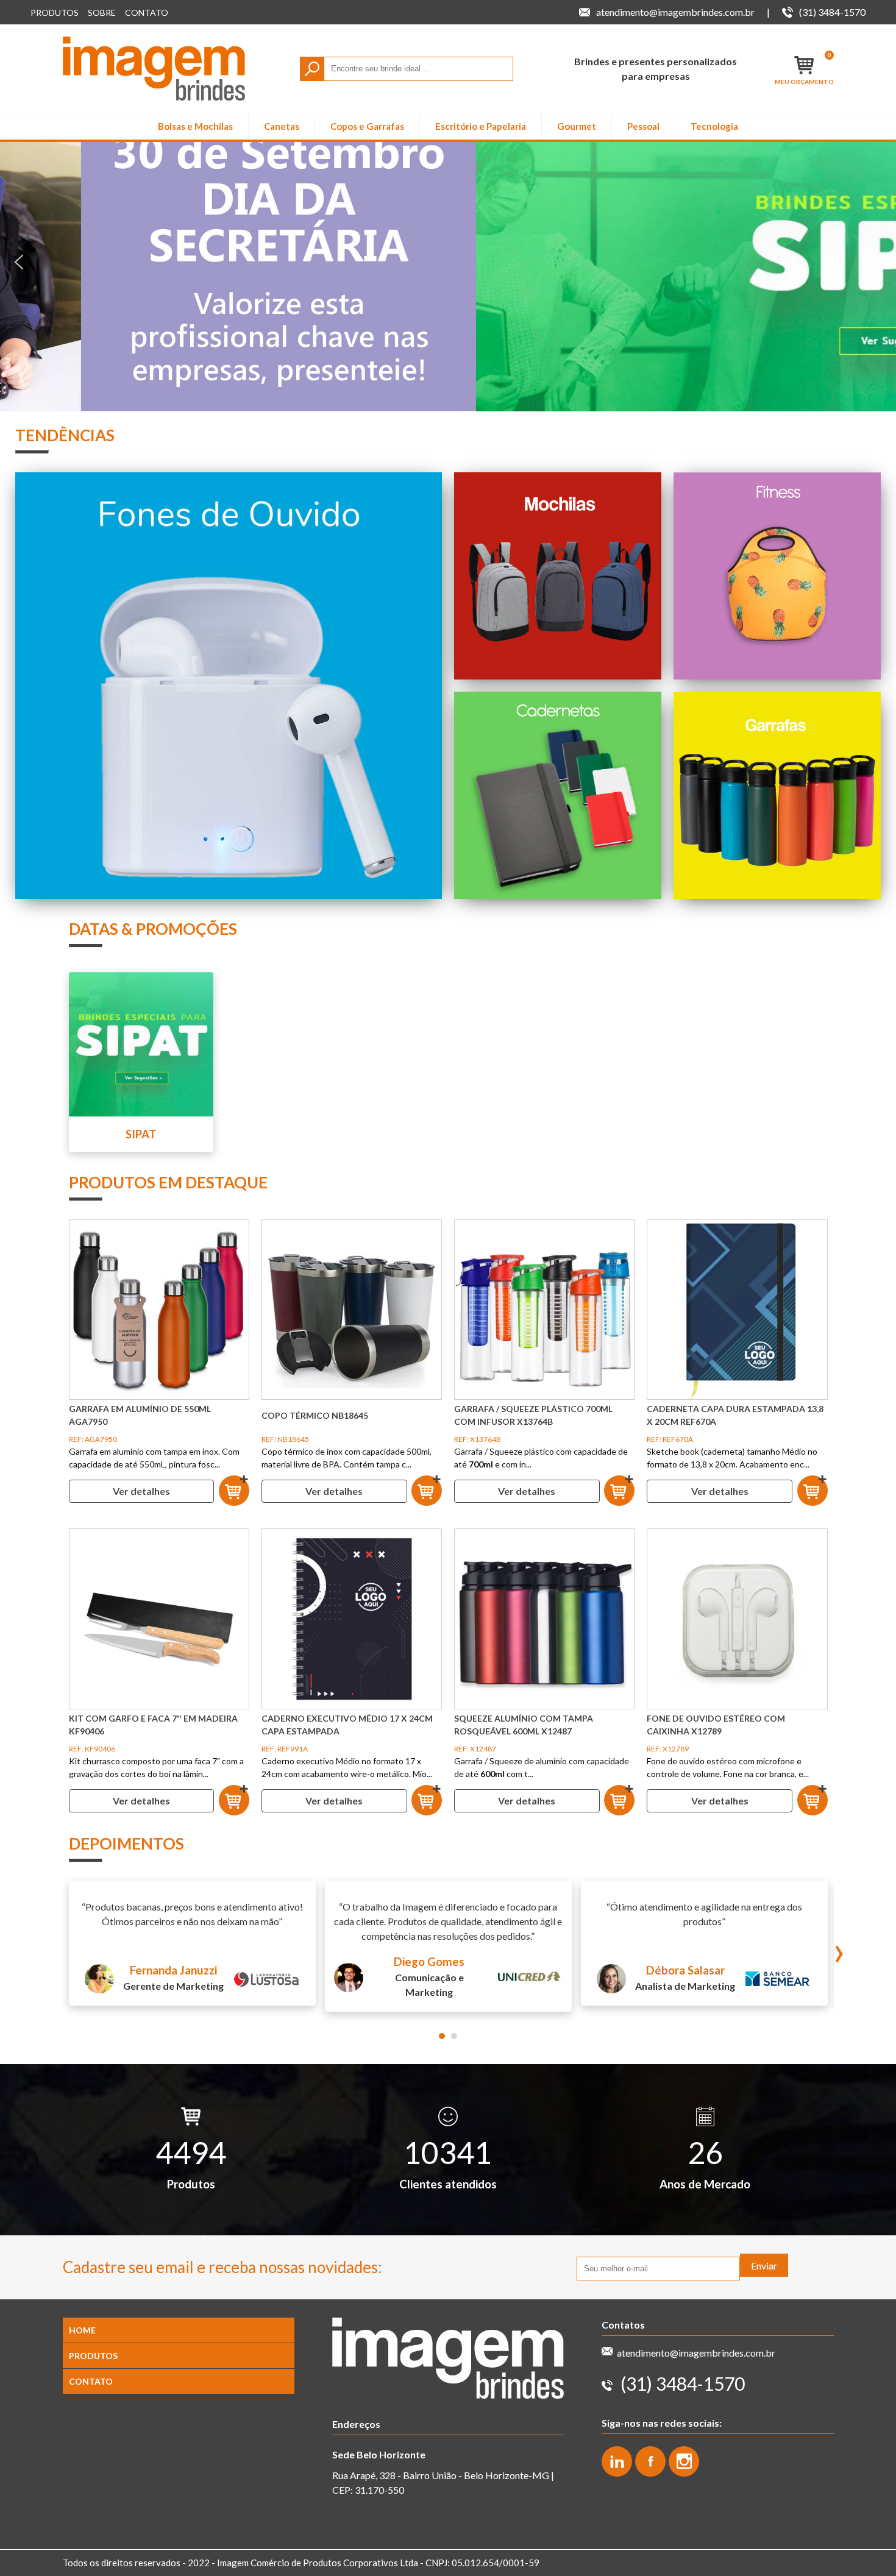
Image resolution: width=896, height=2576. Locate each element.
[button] (448, 262)
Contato (147, 12)
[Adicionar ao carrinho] (234, 1491)
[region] (448, 262)
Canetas (282, 126)
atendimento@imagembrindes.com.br (696, 2353)
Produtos (55, 12)
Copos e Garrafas (367, 126)
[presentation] (839, 1949)
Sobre (102, 12)
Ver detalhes (141, 1491)
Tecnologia (714, 126)
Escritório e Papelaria (481, 126)
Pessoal (643, 126)
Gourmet (577, 126)
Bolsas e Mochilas (195, 126)
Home (82, 2330)
